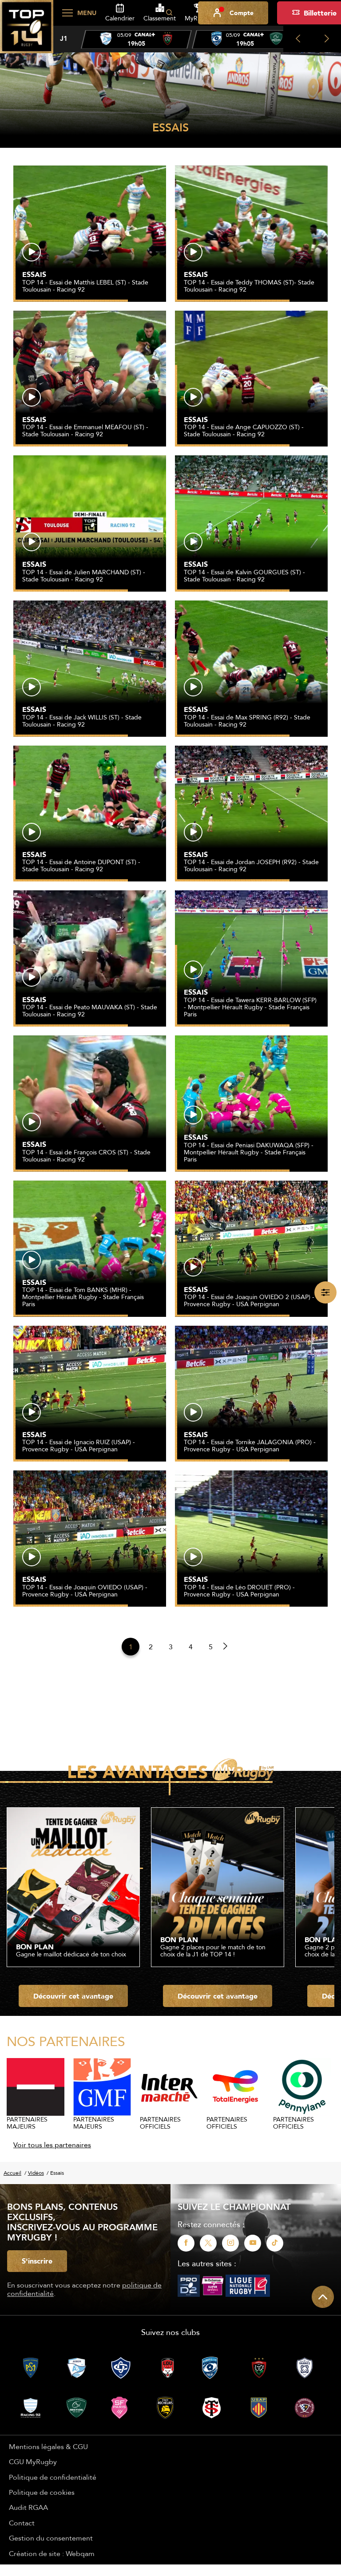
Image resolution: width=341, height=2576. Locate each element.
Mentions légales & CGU (48, 2446)
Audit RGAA (28, 2507)
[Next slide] (327, 39)
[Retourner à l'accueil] (27, 32)
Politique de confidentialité (53, 2477)
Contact (22, 2523)
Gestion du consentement (51, 2538)
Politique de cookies (42, 2492)
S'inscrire (37, 2261)
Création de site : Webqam (52, 2553)
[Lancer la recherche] (169, 13)
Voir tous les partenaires (52, 2145)
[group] (136, 40)
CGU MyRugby (33, 2461)
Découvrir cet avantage (73, 1996)
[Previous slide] (298, 39)
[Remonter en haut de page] (323, 2297)
